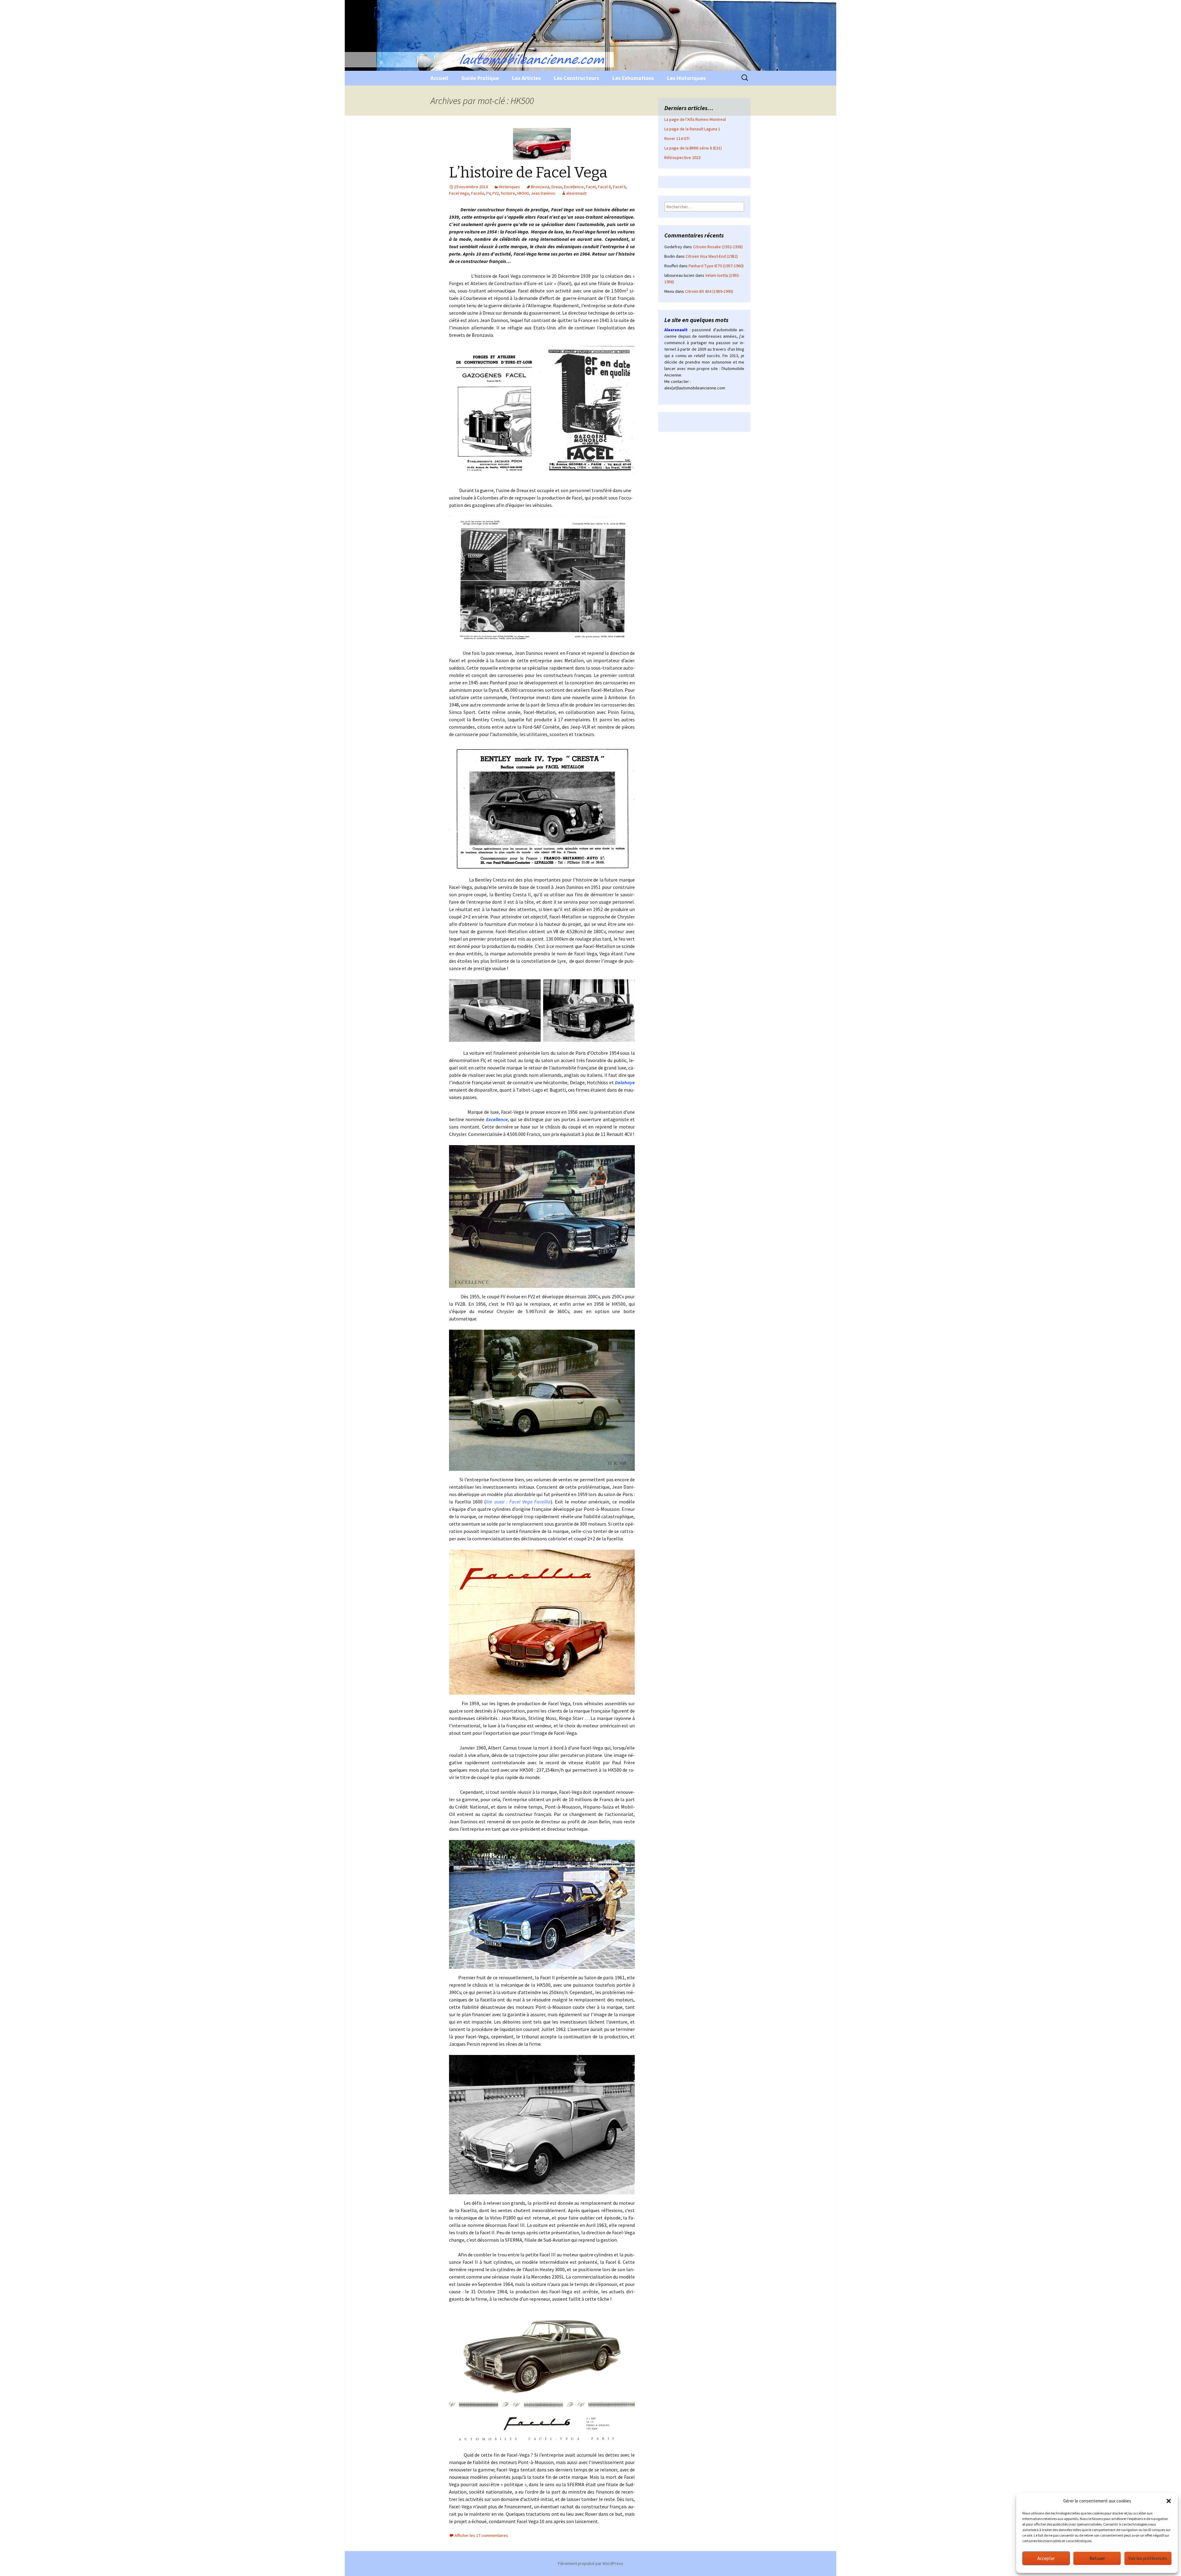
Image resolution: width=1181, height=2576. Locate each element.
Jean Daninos (543, 193)
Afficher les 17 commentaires (481, 2535)
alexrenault (576, 193)
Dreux (557, 187)
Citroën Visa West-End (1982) (712, 256)
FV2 (496, 193)
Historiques (509, 187)
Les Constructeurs (577, 78)
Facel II (619, 187)
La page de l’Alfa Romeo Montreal (695, 119)
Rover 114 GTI (677, 138)
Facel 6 (604, 187)
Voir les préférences (1148, 2558)
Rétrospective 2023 (682, 157)
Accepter (1046, 2558)
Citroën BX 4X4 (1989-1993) (709, 291)
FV (488, 193)
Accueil (439, 78)
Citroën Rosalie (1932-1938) (718, 247)
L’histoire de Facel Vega (528, 173)
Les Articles (526, 78)
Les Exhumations (633, 78)
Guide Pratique (480, 78)
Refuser (1097, 2558)
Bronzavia (540, 187)
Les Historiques (686, 78)
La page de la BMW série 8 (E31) (693, 148)
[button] (1169, 2501)
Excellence (574, 187)
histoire (508, 193)
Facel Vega (459, 193)
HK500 (523, 193)
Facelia (478, 193)
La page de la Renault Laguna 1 (692, 129)
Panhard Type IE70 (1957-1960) (716, 266)
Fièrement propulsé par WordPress (590, 2563)
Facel (591, 187)
